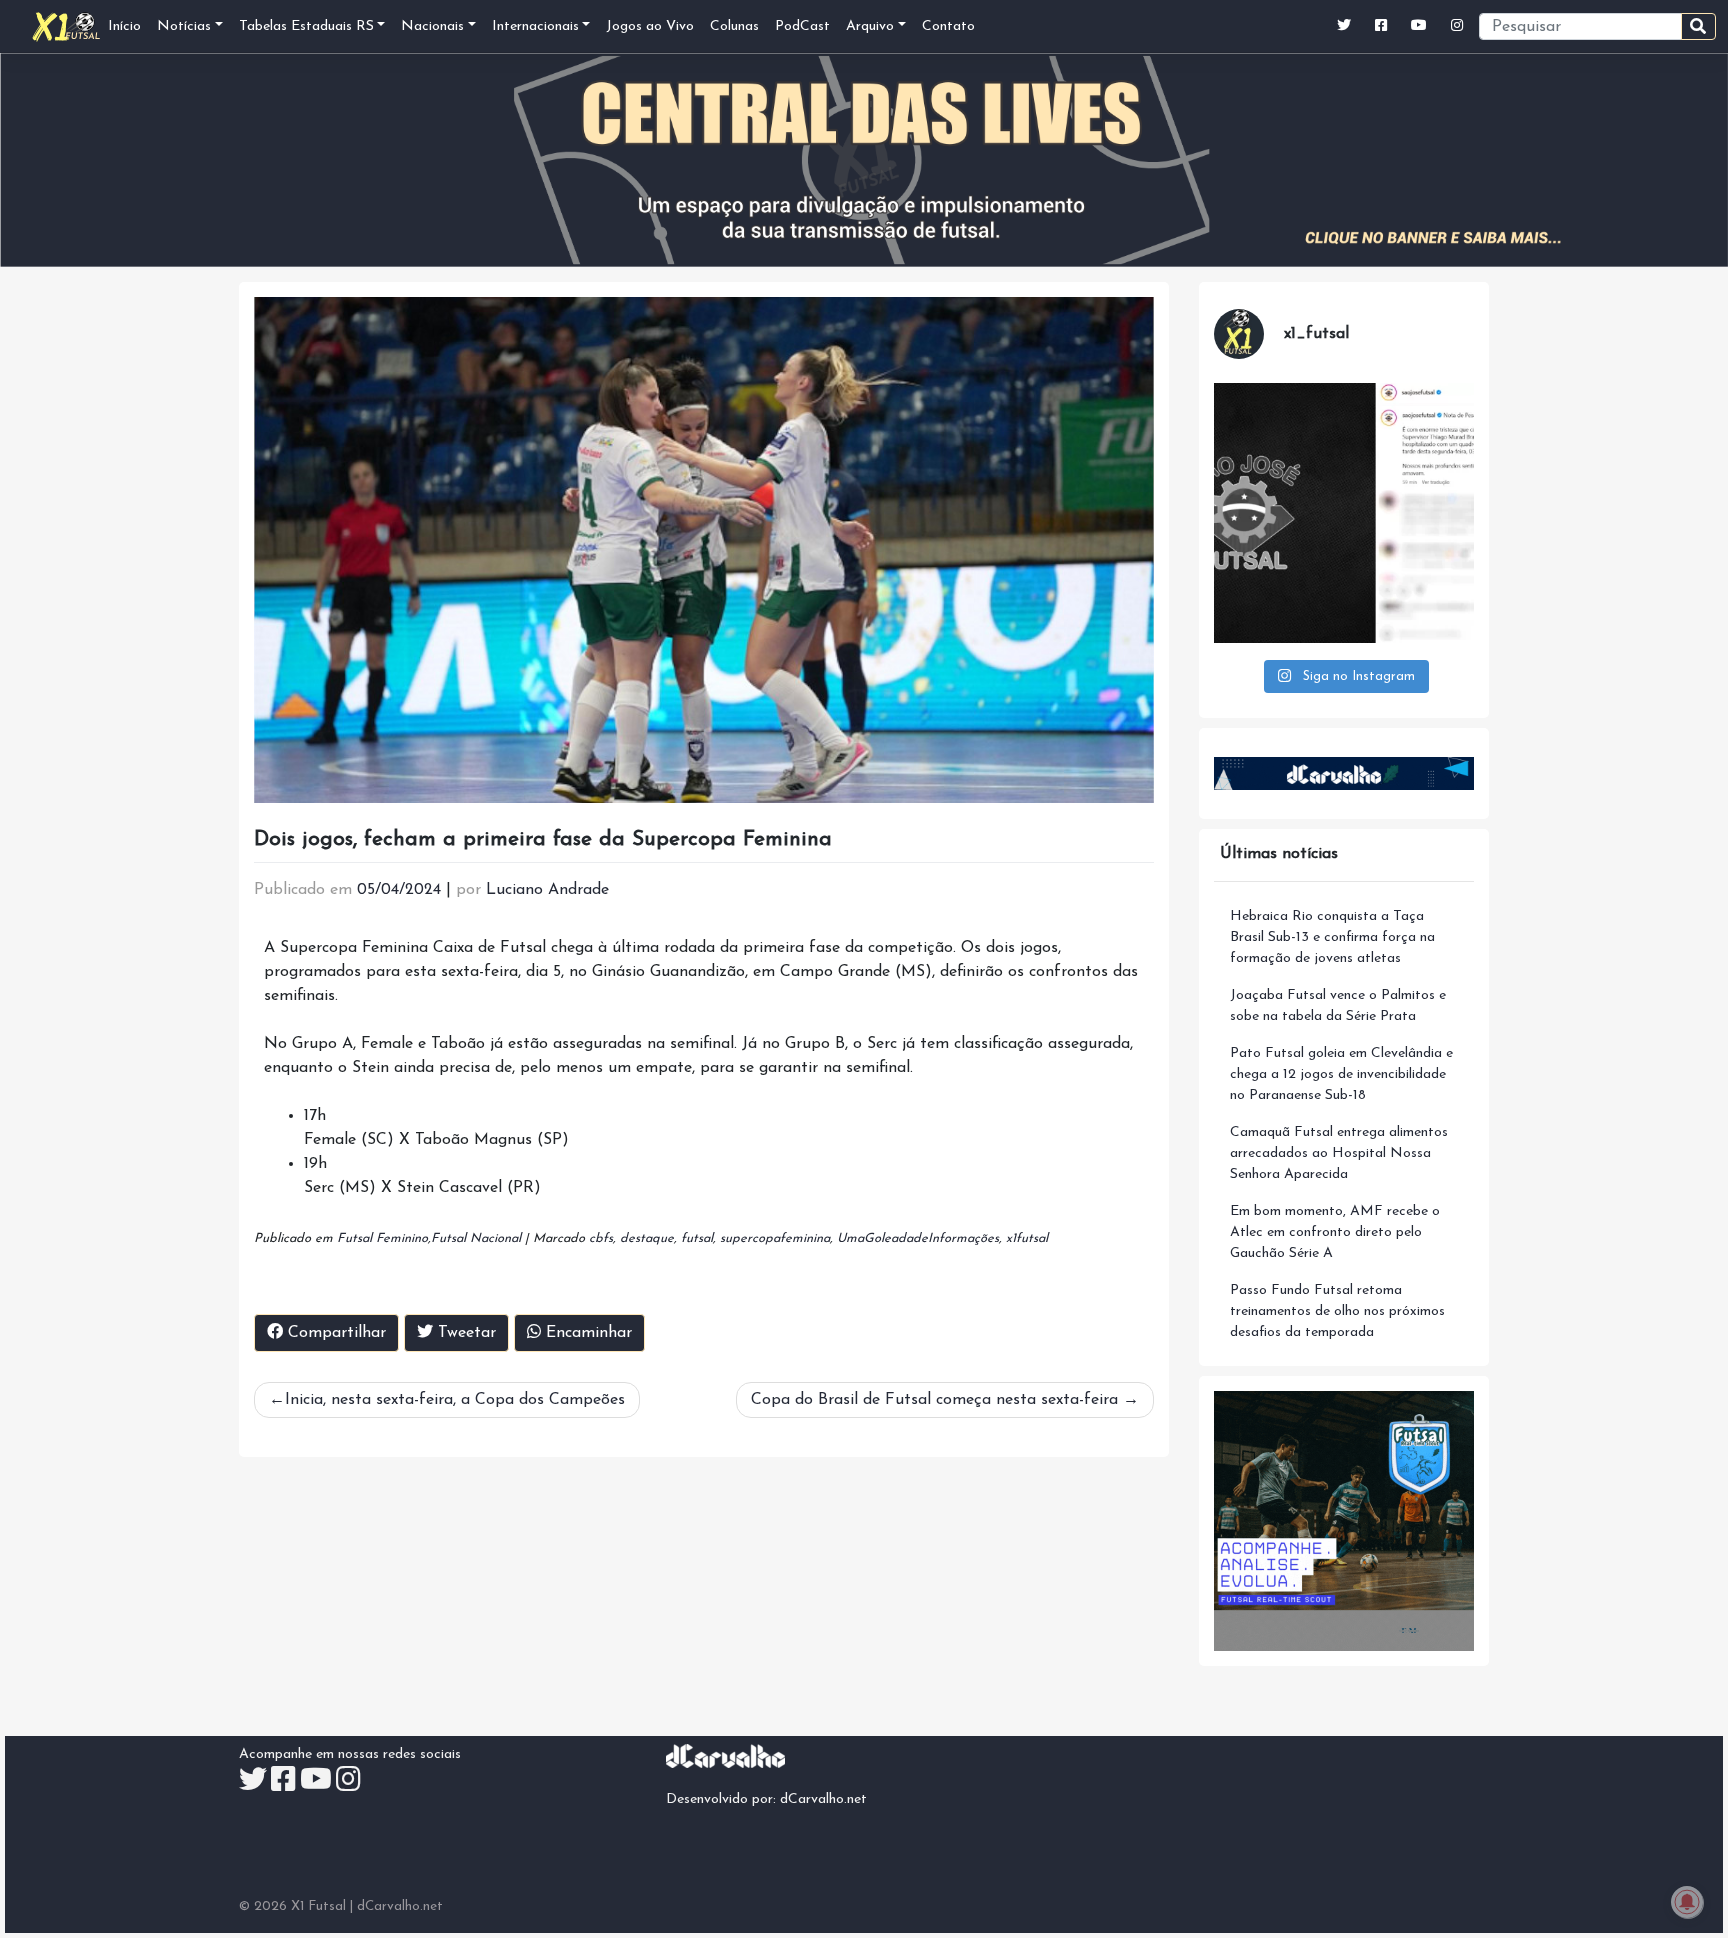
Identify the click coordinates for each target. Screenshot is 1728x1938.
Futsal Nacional (476, 1238)
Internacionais (535, 26)
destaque (647, 1238)
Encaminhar (586, 1333)
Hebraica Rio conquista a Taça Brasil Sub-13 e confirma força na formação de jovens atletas (1332, 937)
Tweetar (464, 1333)
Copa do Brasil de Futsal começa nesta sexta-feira (934, 1400)
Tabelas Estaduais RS (306, 26)
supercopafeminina (775, 1238)
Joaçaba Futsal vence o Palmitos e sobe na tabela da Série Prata (1338, 1006)
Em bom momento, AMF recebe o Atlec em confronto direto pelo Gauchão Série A (1335, 1232)
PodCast (802, 26)
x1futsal (1027, 1238)
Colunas (734, 26)
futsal (697, 1238)
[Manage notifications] (1687, 1902)
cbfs (601, 1238)
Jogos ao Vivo (650, 26)
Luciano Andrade (547, 890)
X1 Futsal (318, 1906)
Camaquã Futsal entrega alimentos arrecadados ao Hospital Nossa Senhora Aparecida (1339, 1153)
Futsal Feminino (382, 1238)
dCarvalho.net (823, 1799)
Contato (948, 26)
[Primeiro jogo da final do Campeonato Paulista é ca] (1344, 513)
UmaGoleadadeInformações (918, 1238)
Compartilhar (334, 1333)
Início (124, 26)
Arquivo (870, 26)
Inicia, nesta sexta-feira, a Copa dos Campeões (455, 1400)
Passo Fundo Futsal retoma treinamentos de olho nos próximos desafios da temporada (1337, 1311)
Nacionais (432, 26)
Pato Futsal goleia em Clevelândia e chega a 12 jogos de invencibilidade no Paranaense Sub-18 (1341, 1074)
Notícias (184, 26)
